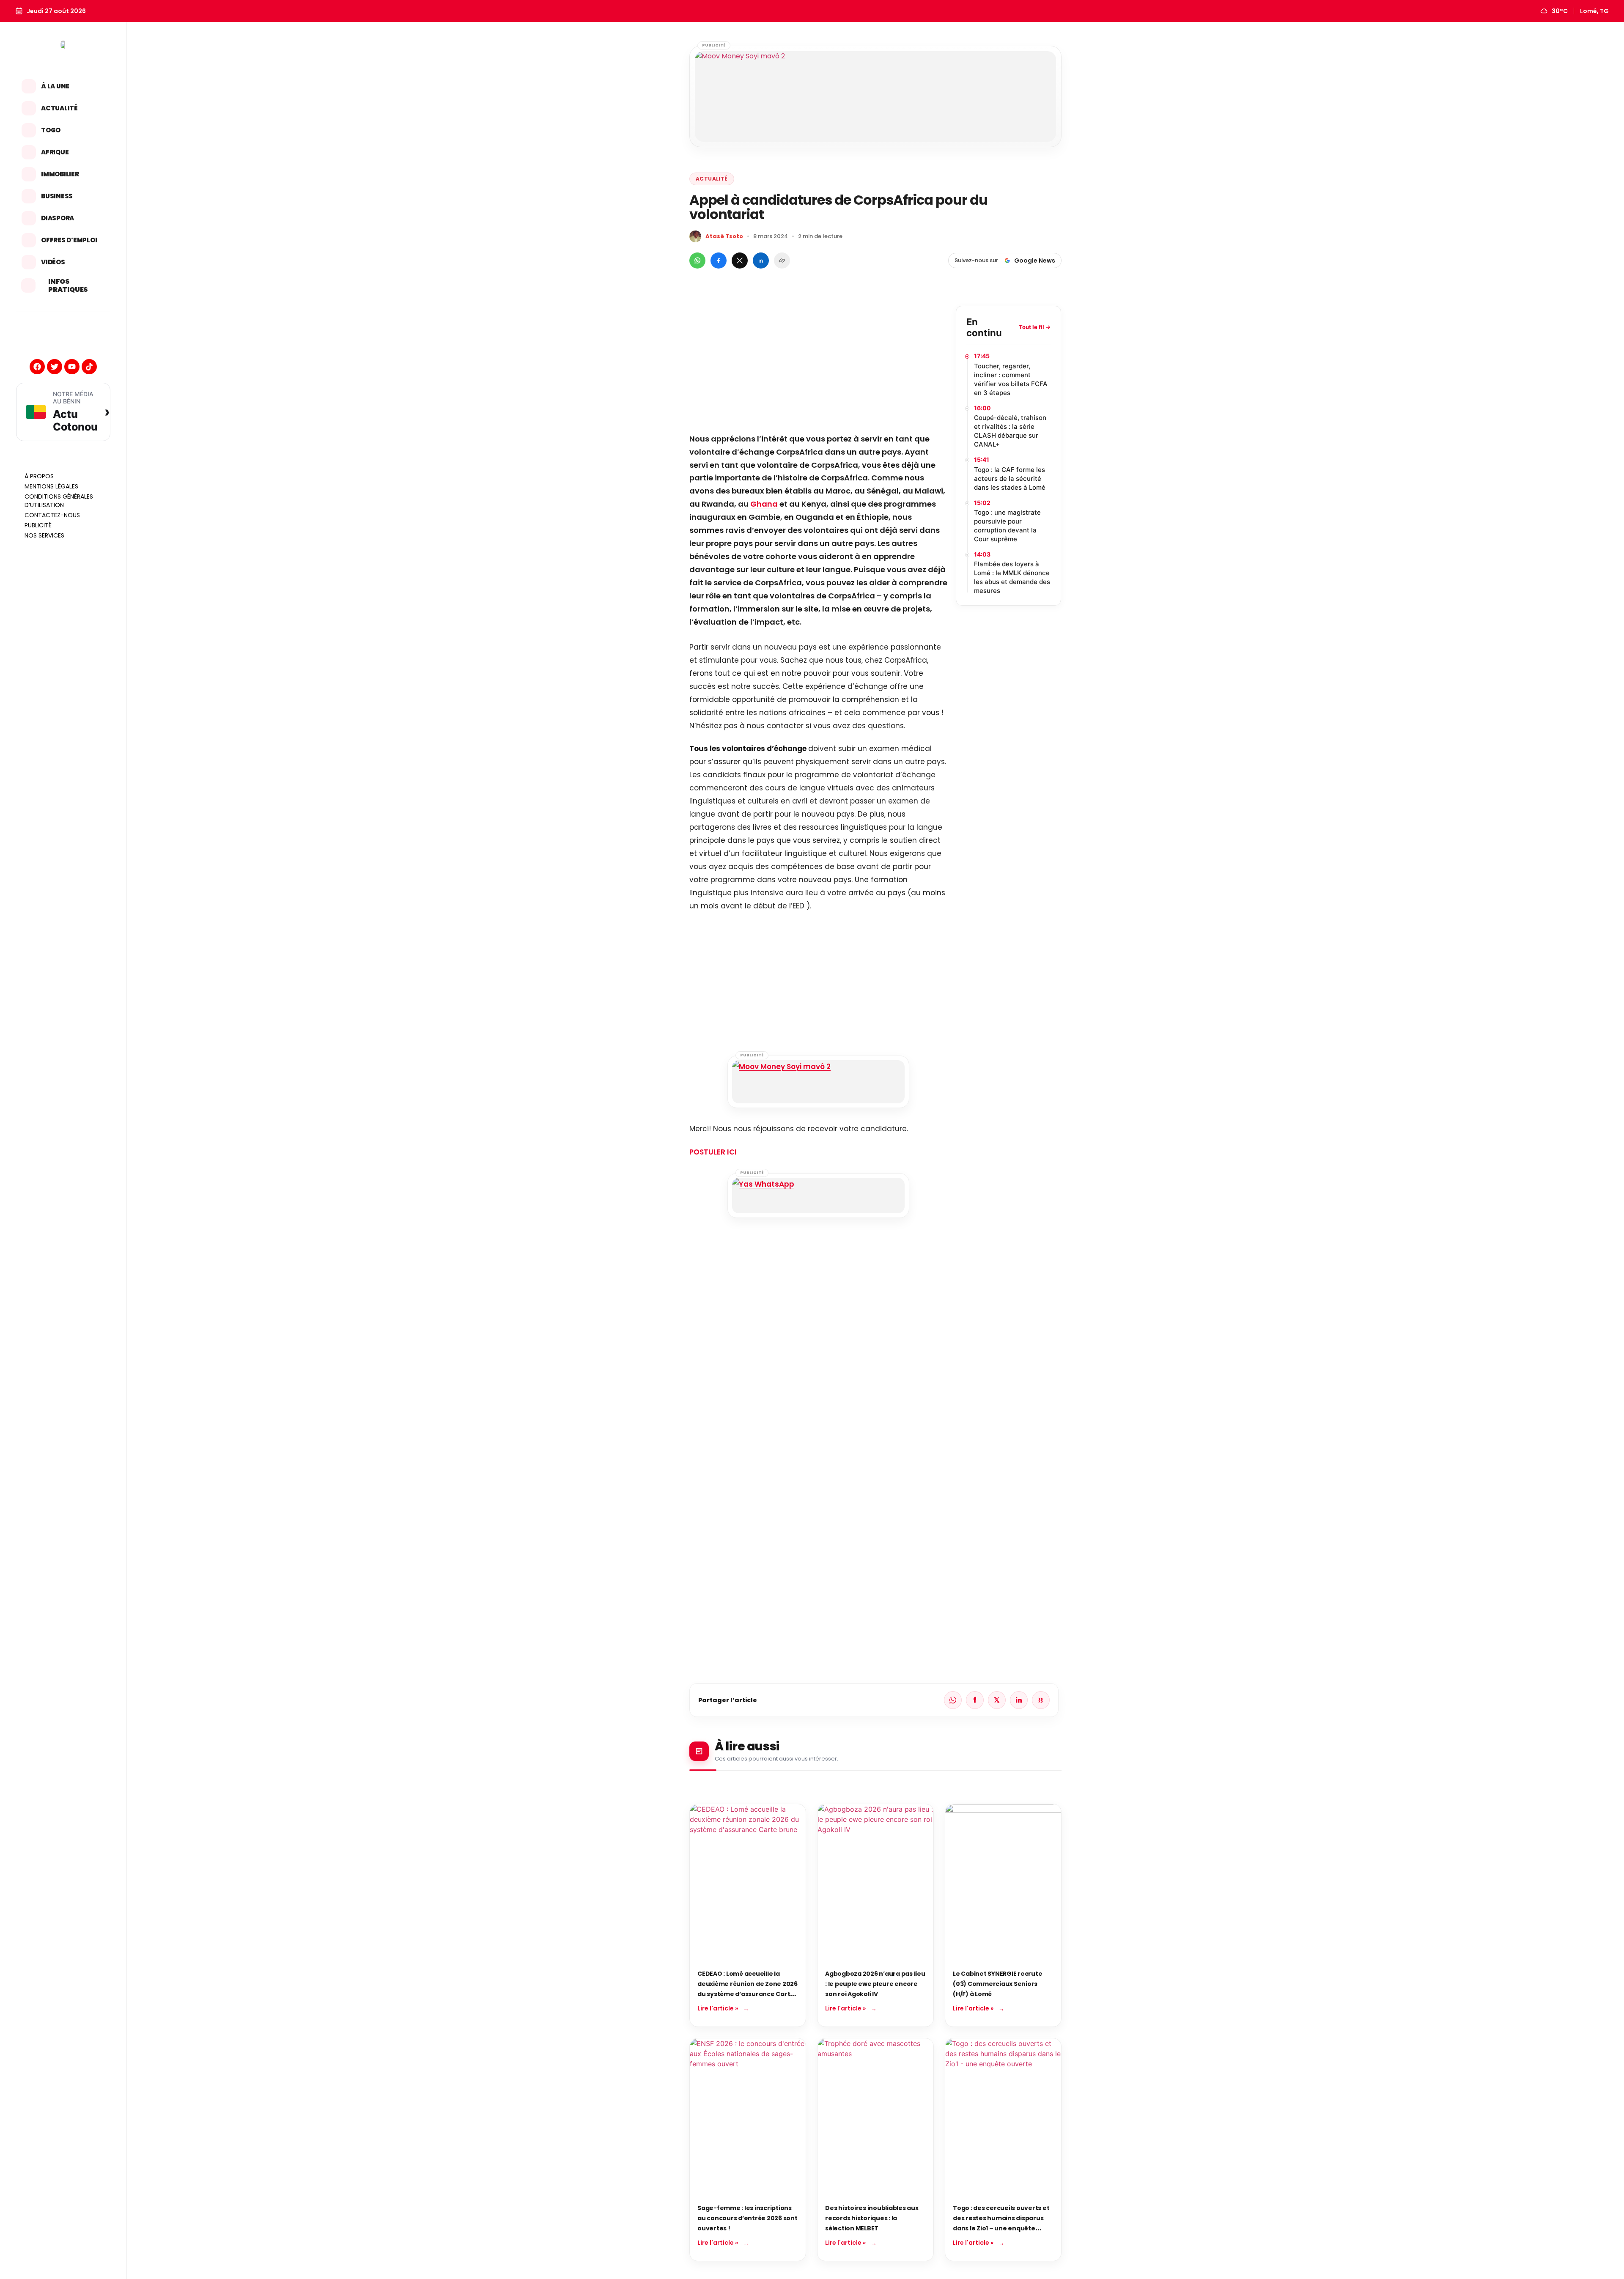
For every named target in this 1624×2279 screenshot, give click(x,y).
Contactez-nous (52, 515)
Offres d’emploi (69, 240)
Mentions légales (51, 486)
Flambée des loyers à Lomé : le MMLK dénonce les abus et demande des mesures (1012, 577)
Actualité (59, 108)
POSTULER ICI (713, 1152)
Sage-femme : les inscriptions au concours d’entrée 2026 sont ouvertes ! (748, 2218)
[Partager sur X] (740, 261)
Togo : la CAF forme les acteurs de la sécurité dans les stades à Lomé (1010, 479)
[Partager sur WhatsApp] (697, 261)
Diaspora (58, 218)
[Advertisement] (818, 365)
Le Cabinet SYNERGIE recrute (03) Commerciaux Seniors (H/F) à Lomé (997, 1984)
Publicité (38, 525)
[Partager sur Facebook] (719, 261)
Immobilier (60, 174)
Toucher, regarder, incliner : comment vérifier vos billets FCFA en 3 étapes (1011, 379)
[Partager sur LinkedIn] (761, 261)
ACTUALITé (712, 179)
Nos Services (44, 535)
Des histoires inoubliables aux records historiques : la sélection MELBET (872, 2218)
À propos (39, 476)
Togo (51, 130)
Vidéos (53, 262)
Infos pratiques (68, 285)
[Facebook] (37, 367)
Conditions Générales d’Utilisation (59, 501)
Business (57, 196)
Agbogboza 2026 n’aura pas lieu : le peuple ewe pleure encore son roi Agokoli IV (875, 1984)
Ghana (764, 504)
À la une (55, 86)
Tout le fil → (1035, 327)
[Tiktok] (89, 367)
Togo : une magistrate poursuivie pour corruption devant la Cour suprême (1007, 526)
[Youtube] (72, 367)
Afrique (55, 152)
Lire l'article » (718, 2008)
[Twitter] (55, 367)
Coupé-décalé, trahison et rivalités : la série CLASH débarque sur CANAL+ (1010, 431)
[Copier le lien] (782, 261)
